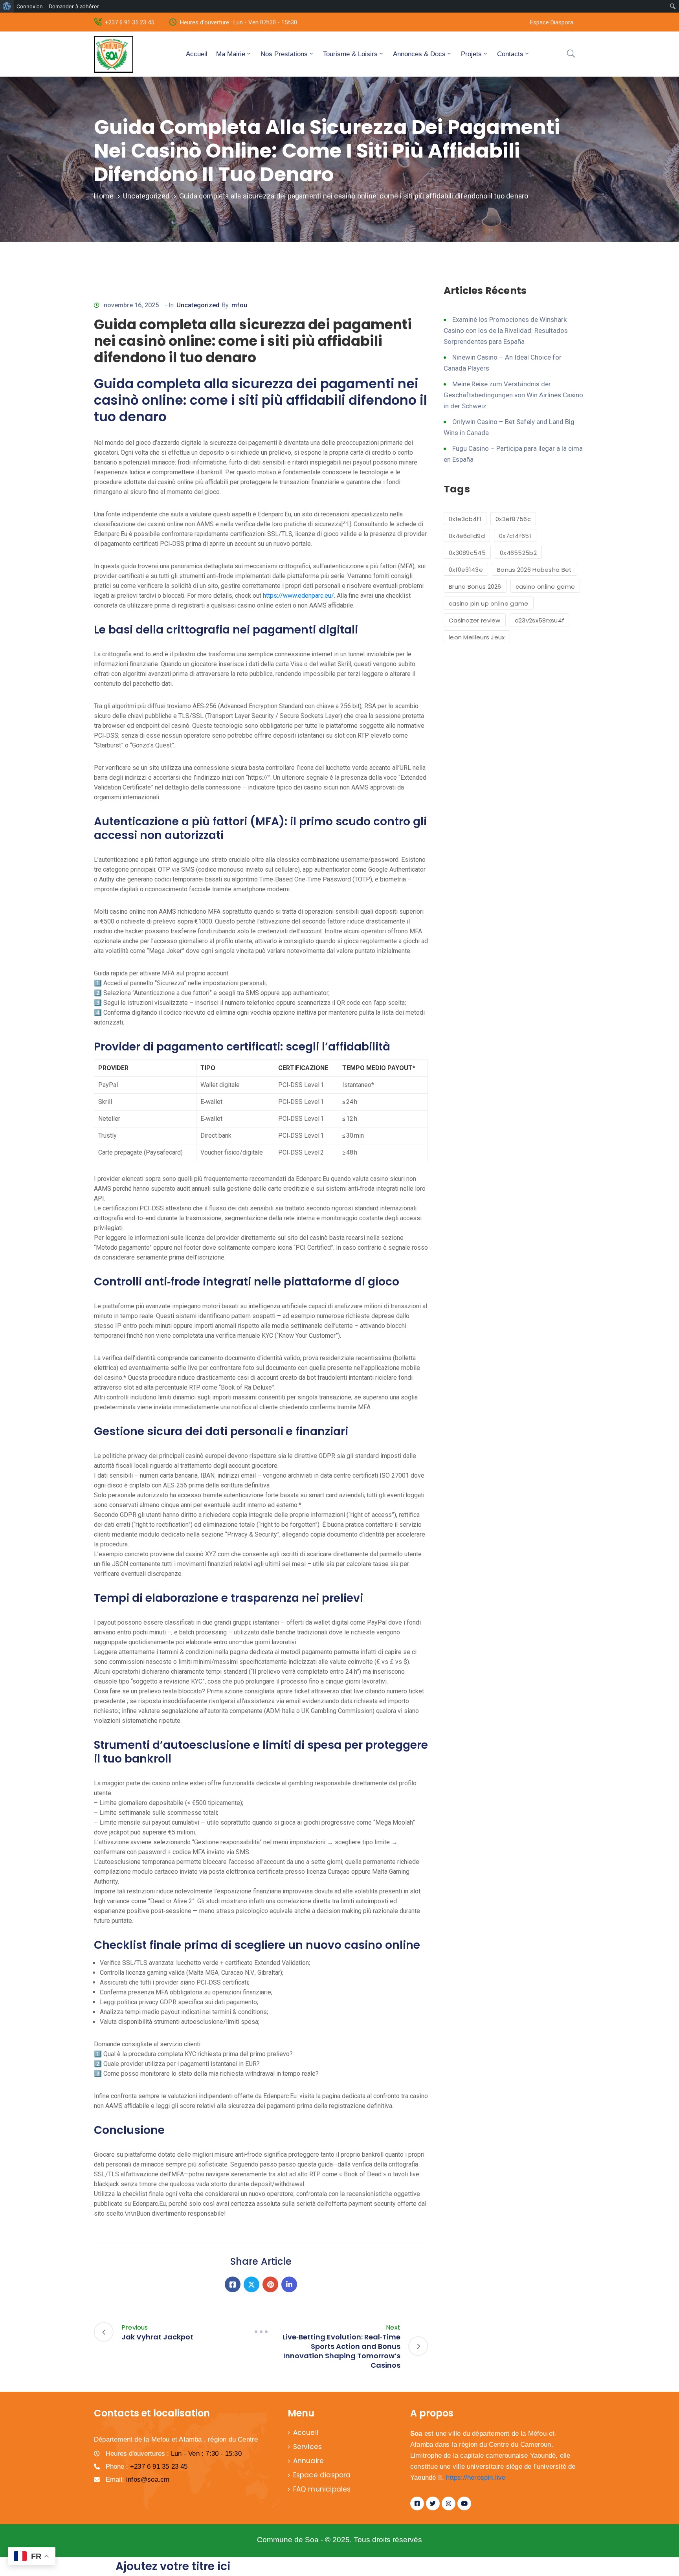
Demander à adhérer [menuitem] (74, 6)
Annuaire (309, 2461)
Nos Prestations (284, 54)
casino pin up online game (489, 603)
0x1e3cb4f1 (465, 519)
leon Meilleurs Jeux (477, 637)
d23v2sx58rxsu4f (540, 620)
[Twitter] (251, 2284)
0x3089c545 (467, 553)
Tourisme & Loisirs (350, 54)
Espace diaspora (322, 2475)
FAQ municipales (322, 2489)
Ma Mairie (231, 54)
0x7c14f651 (515, 536)
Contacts (510, 54)
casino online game (545, 587)
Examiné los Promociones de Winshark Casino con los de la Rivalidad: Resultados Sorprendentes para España (506, 330)
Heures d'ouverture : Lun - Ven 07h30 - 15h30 (239, 22)
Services (308, 2447)
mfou (239, 305)
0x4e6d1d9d (467, 536)
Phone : (147, 2467)
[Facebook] (233, 2284)
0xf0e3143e (466, 570)
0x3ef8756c (513, 519)
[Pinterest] (270, 2284)
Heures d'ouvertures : (174, 2454)
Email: (138, 2480)
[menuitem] (7, 6)
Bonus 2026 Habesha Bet (535, 570)
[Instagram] (449, 2503)
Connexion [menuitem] (30, 6)
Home (104, 196)
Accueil (197, 54)
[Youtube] (464, 2503)
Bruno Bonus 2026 (475, 587)
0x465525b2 (518, 553)
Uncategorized (146, 196)
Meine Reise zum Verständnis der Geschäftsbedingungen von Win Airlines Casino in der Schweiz (513, 395)
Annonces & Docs (419, 54)
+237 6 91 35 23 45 (129, 22)
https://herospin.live (476, 2478)
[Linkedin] (289, 2284)
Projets (471, 54)
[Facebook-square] (417, 2503)
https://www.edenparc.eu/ (298, 596)
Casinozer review (475, 620)
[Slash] (261, 2332)
